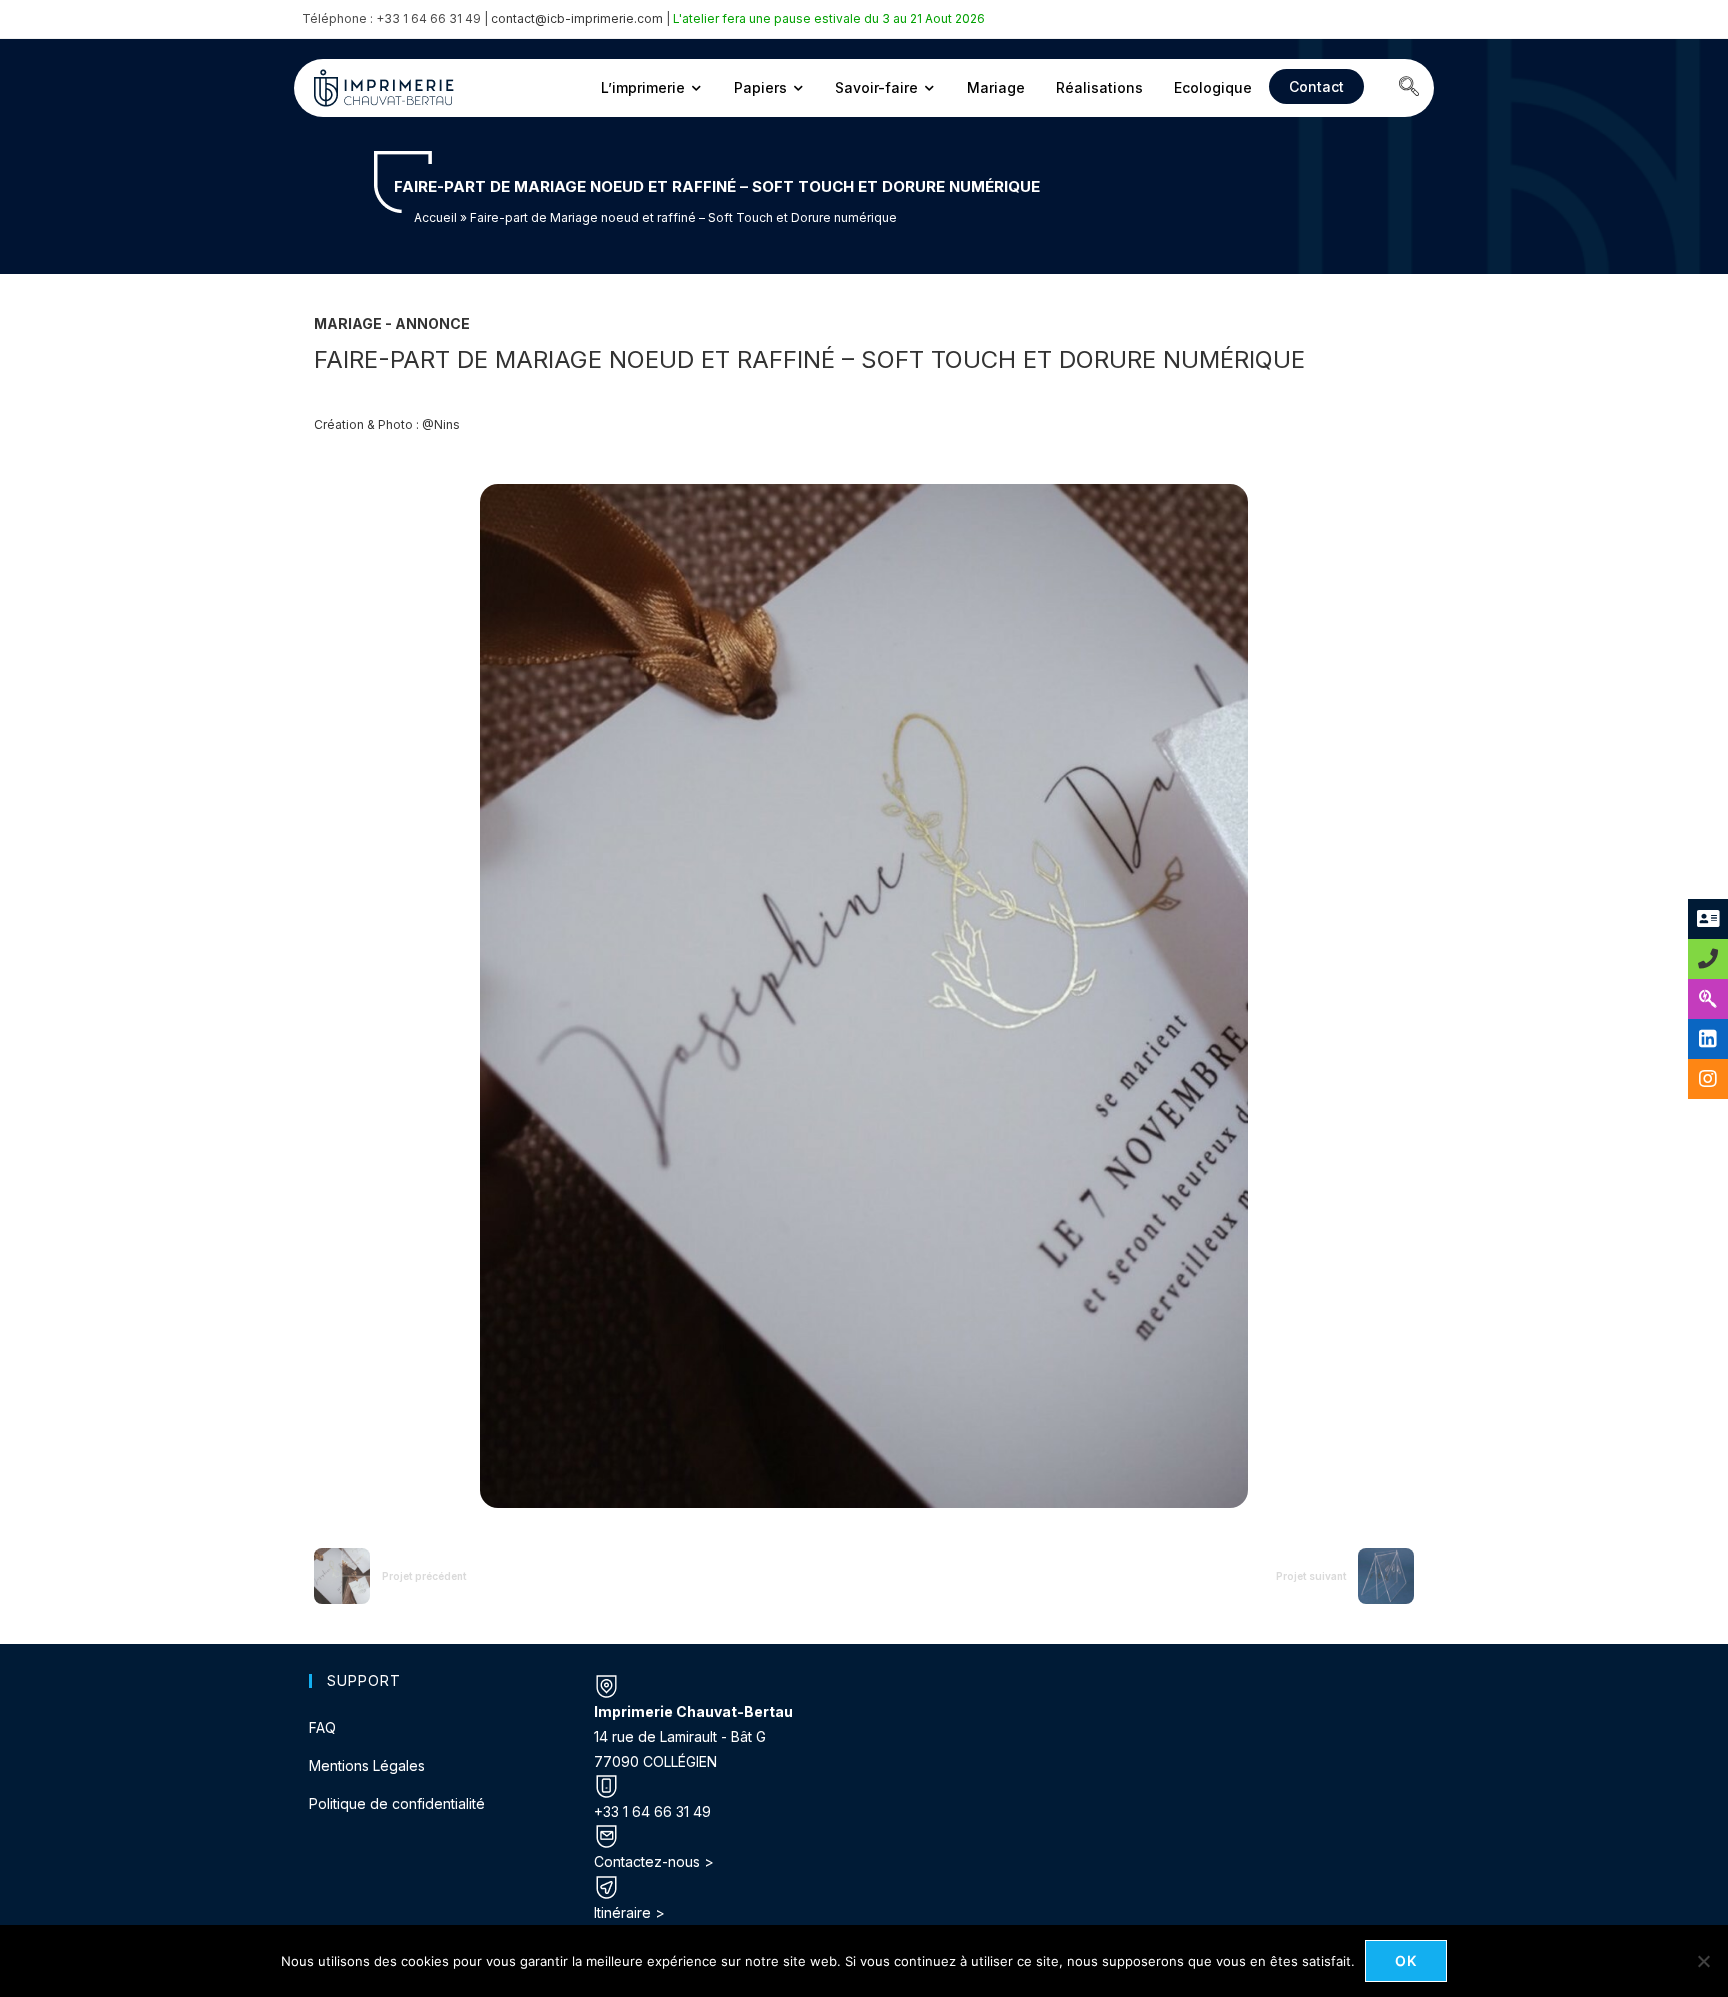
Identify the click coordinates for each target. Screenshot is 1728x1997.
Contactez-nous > (654, 1861)
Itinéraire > (629, 1912)
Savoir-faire (876, 87)
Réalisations (1099, 87)
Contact (1316, 86)
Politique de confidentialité (397, 1803)
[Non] (1703, 1961)
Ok (1406, 1960)
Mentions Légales (367, 1765)
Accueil (435, 217)
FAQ (322, 1727)
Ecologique (1213, 87)
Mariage (996, 87)
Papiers (760, 87)
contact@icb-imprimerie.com (577, 18)
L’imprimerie (643, 87)
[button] (1409, 88)
